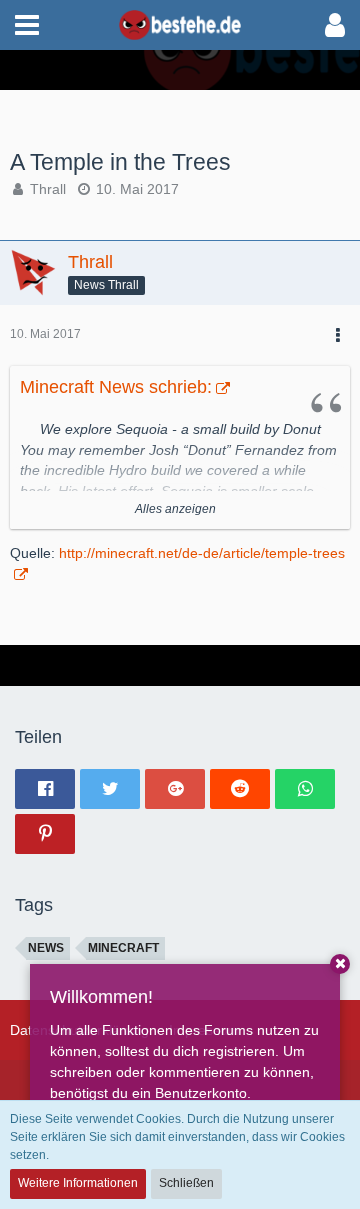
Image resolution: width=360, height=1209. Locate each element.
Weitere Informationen (78, 1183)
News (46, 948)
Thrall (48, 189)
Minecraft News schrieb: (116, 387)
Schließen (186, 1183)
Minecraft (123, 948)
